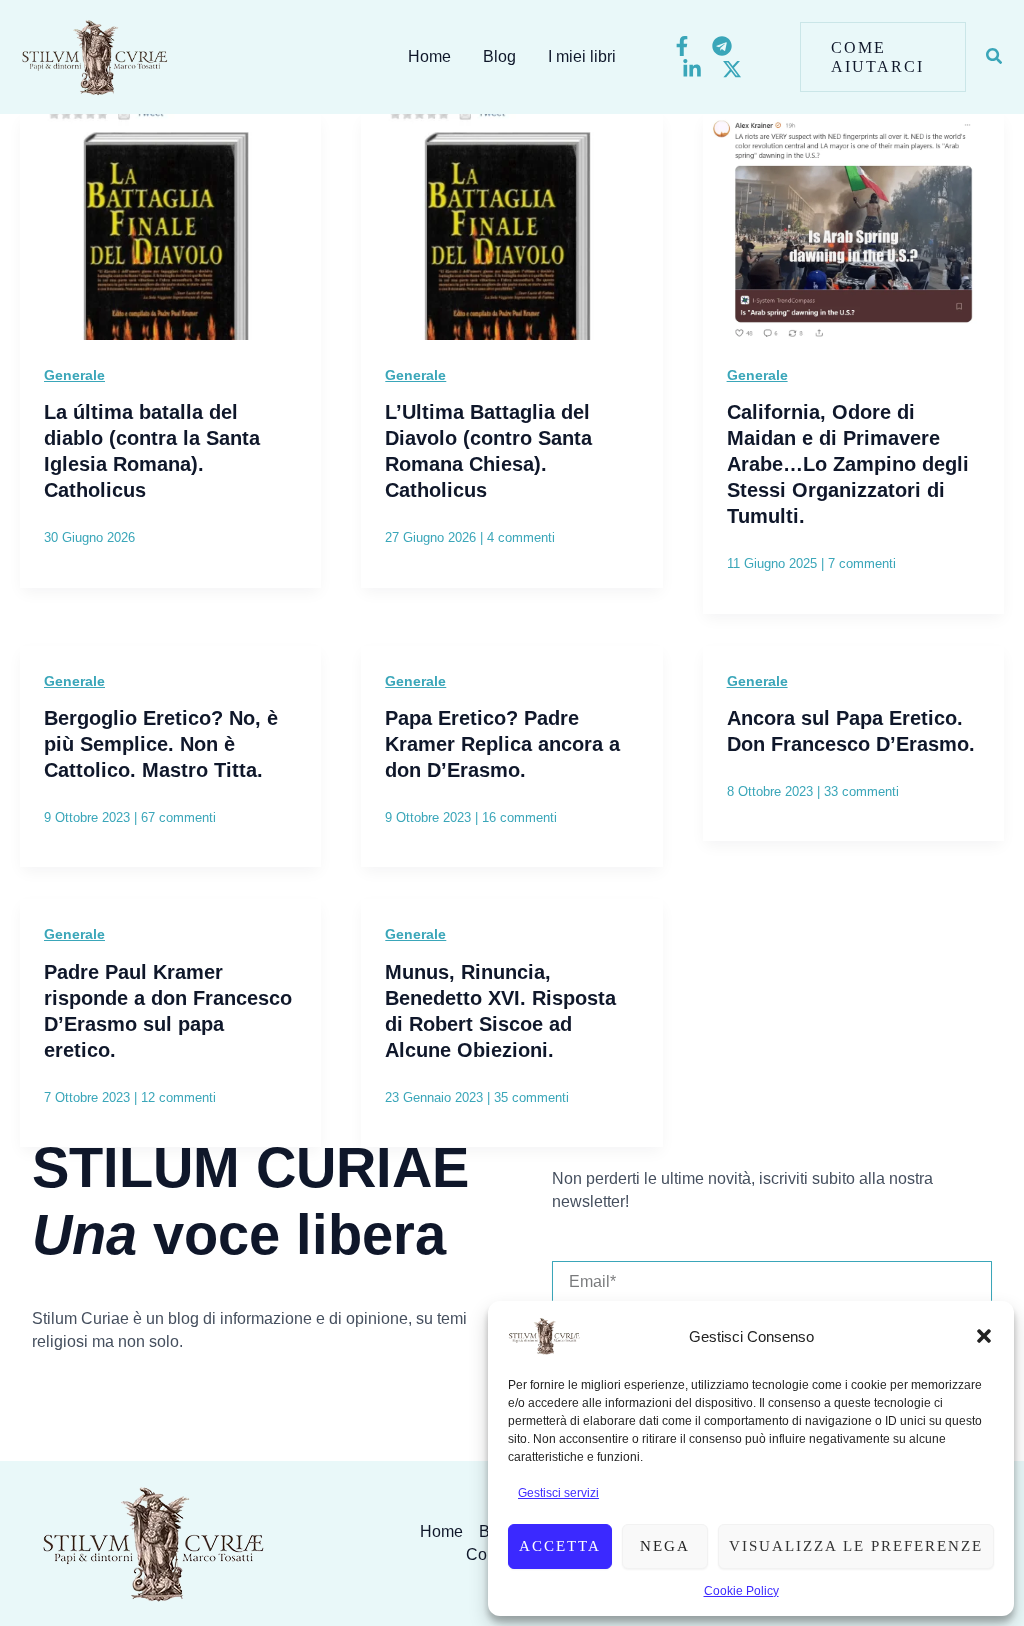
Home (429, 56)
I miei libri (582, 56)
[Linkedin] (692, 69)
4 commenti (521, 537)
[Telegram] (722, 46)
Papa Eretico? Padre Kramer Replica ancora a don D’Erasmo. (502, 744)
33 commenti (861, 791)
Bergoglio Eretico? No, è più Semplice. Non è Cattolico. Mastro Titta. (161, 744)
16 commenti (519, 817)
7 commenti (862, 563)
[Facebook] (682, 46)
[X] (732, 69)
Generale (74, 375)
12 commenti (178, 1097)
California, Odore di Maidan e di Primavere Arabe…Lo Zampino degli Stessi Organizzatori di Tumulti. (848, 464)
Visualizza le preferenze (856, 1546)
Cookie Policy (741, 1591)
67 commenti (178, 817)
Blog (499, 56)
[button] (984, 1336)
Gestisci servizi (558, 1493)
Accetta (560, 1546)
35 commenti (531, 1097)
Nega (665, 1546)
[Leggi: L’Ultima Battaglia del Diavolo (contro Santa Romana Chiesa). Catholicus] (511, 225)
